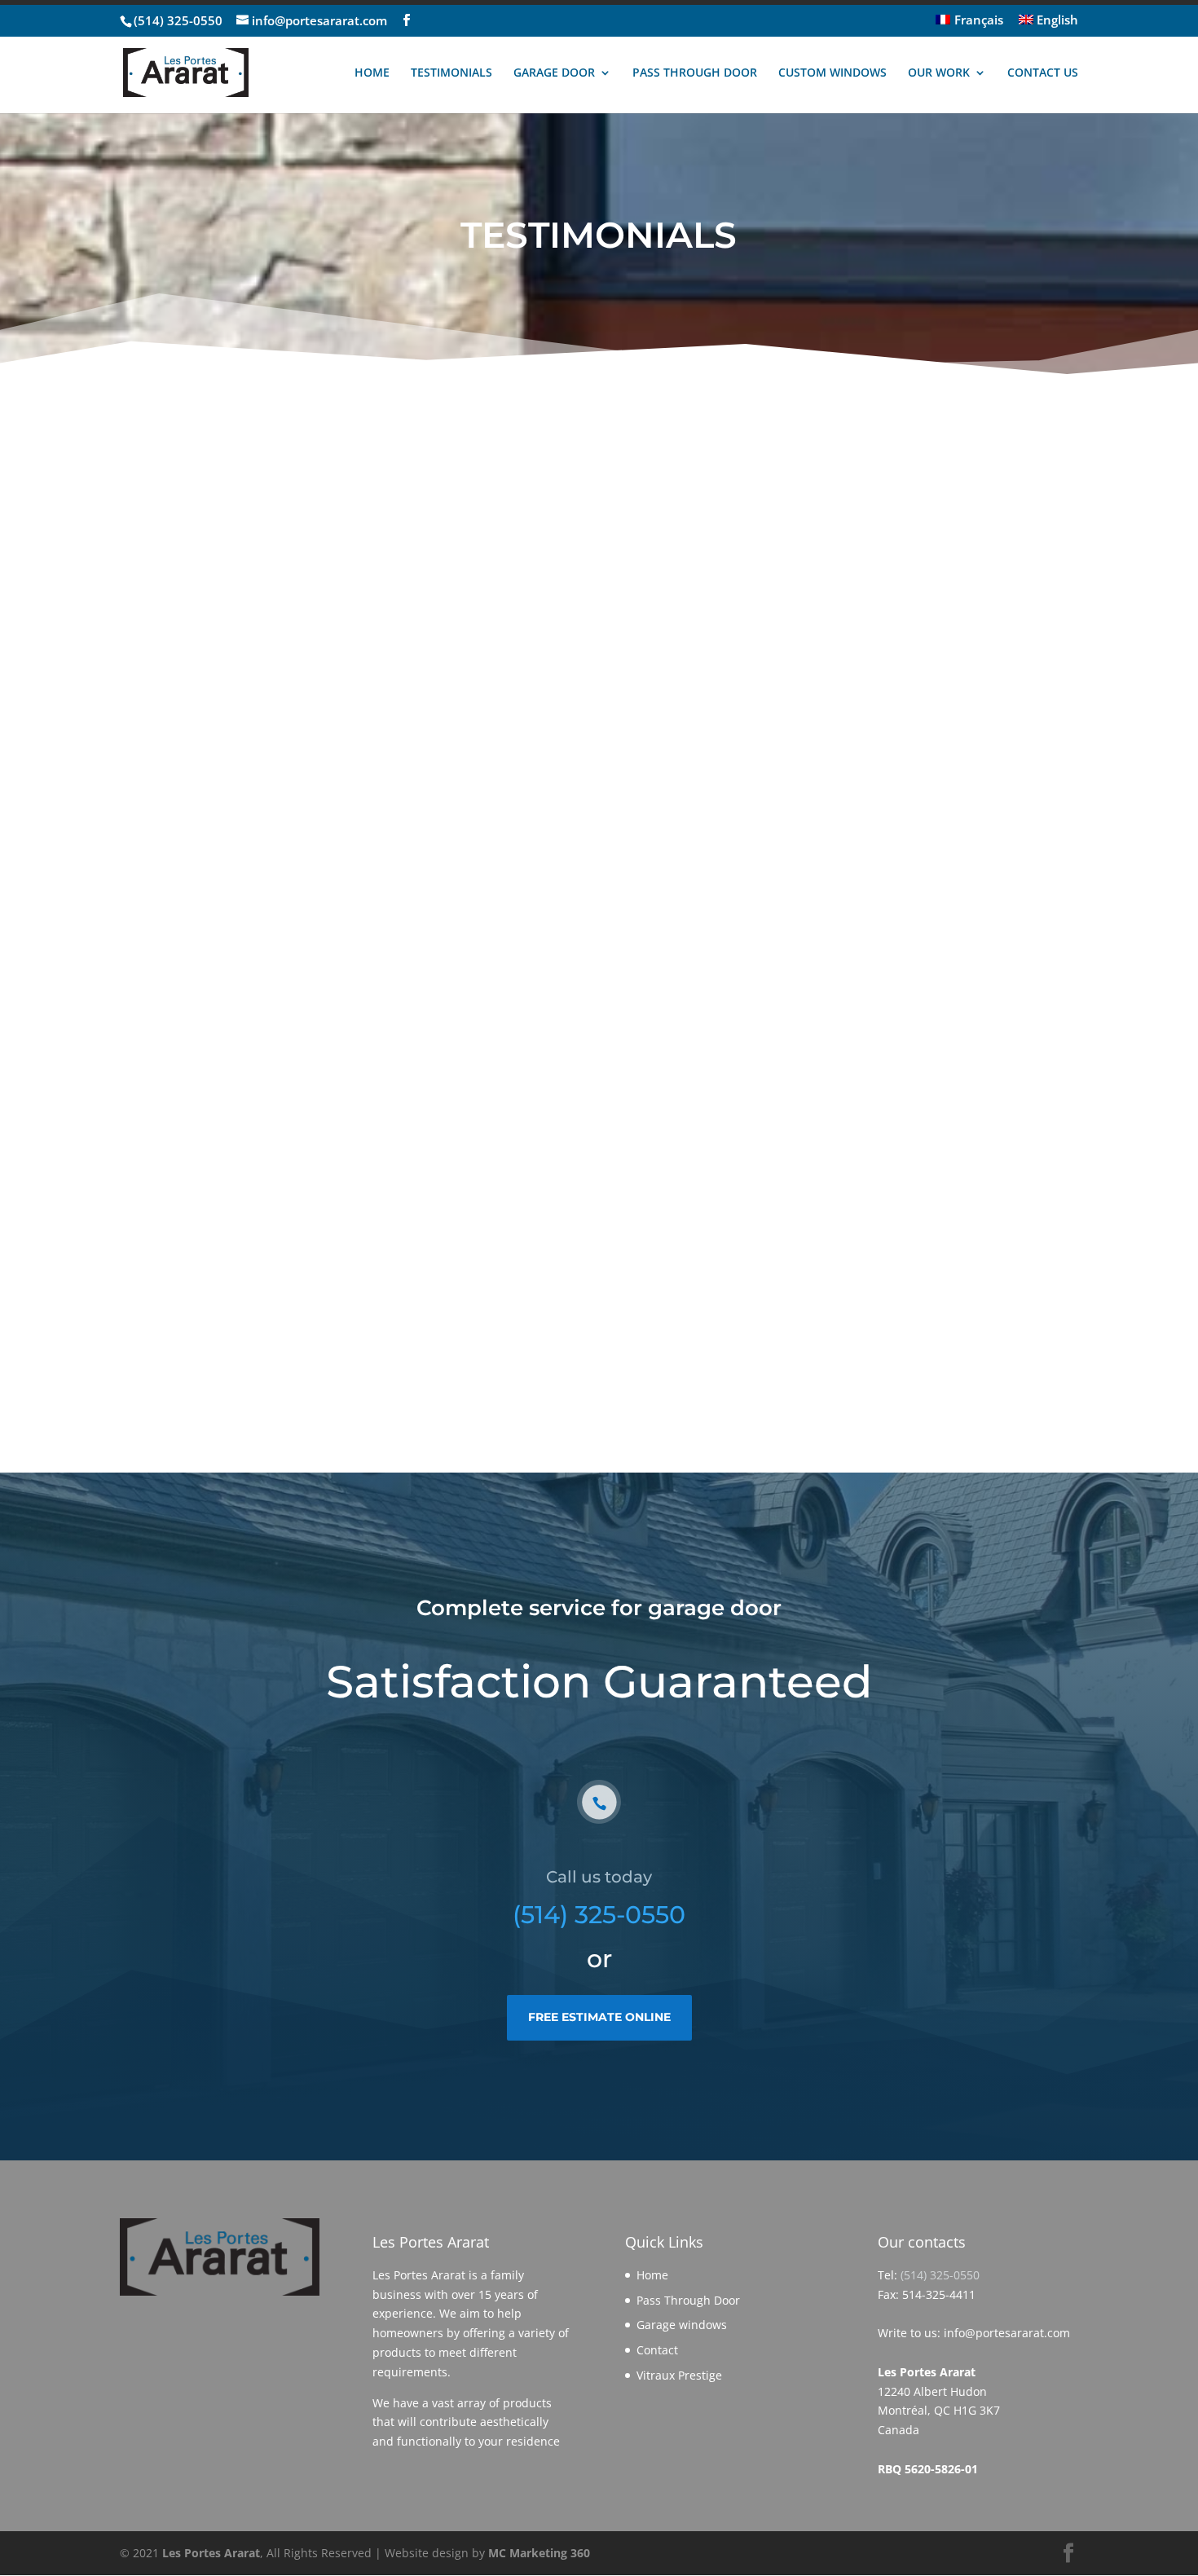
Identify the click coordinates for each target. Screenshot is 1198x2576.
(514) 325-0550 (178, 20)
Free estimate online (599, 2017)
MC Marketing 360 (539, 2553)
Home (652, 2275)
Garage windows (682, 2325)
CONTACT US (1043, 73)
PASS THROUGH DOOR (695, 73)
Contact (657, 2350)
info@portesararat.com (1007, 2333)
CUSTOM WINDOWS (832, 73)
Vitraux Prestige (679, 2375)
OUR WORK (939, 73)
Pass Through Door (688, 2300)
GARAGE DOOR (554, 73)
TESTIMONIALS (451, 73)
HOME (372, 73)
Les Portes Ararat (211, 2553)
